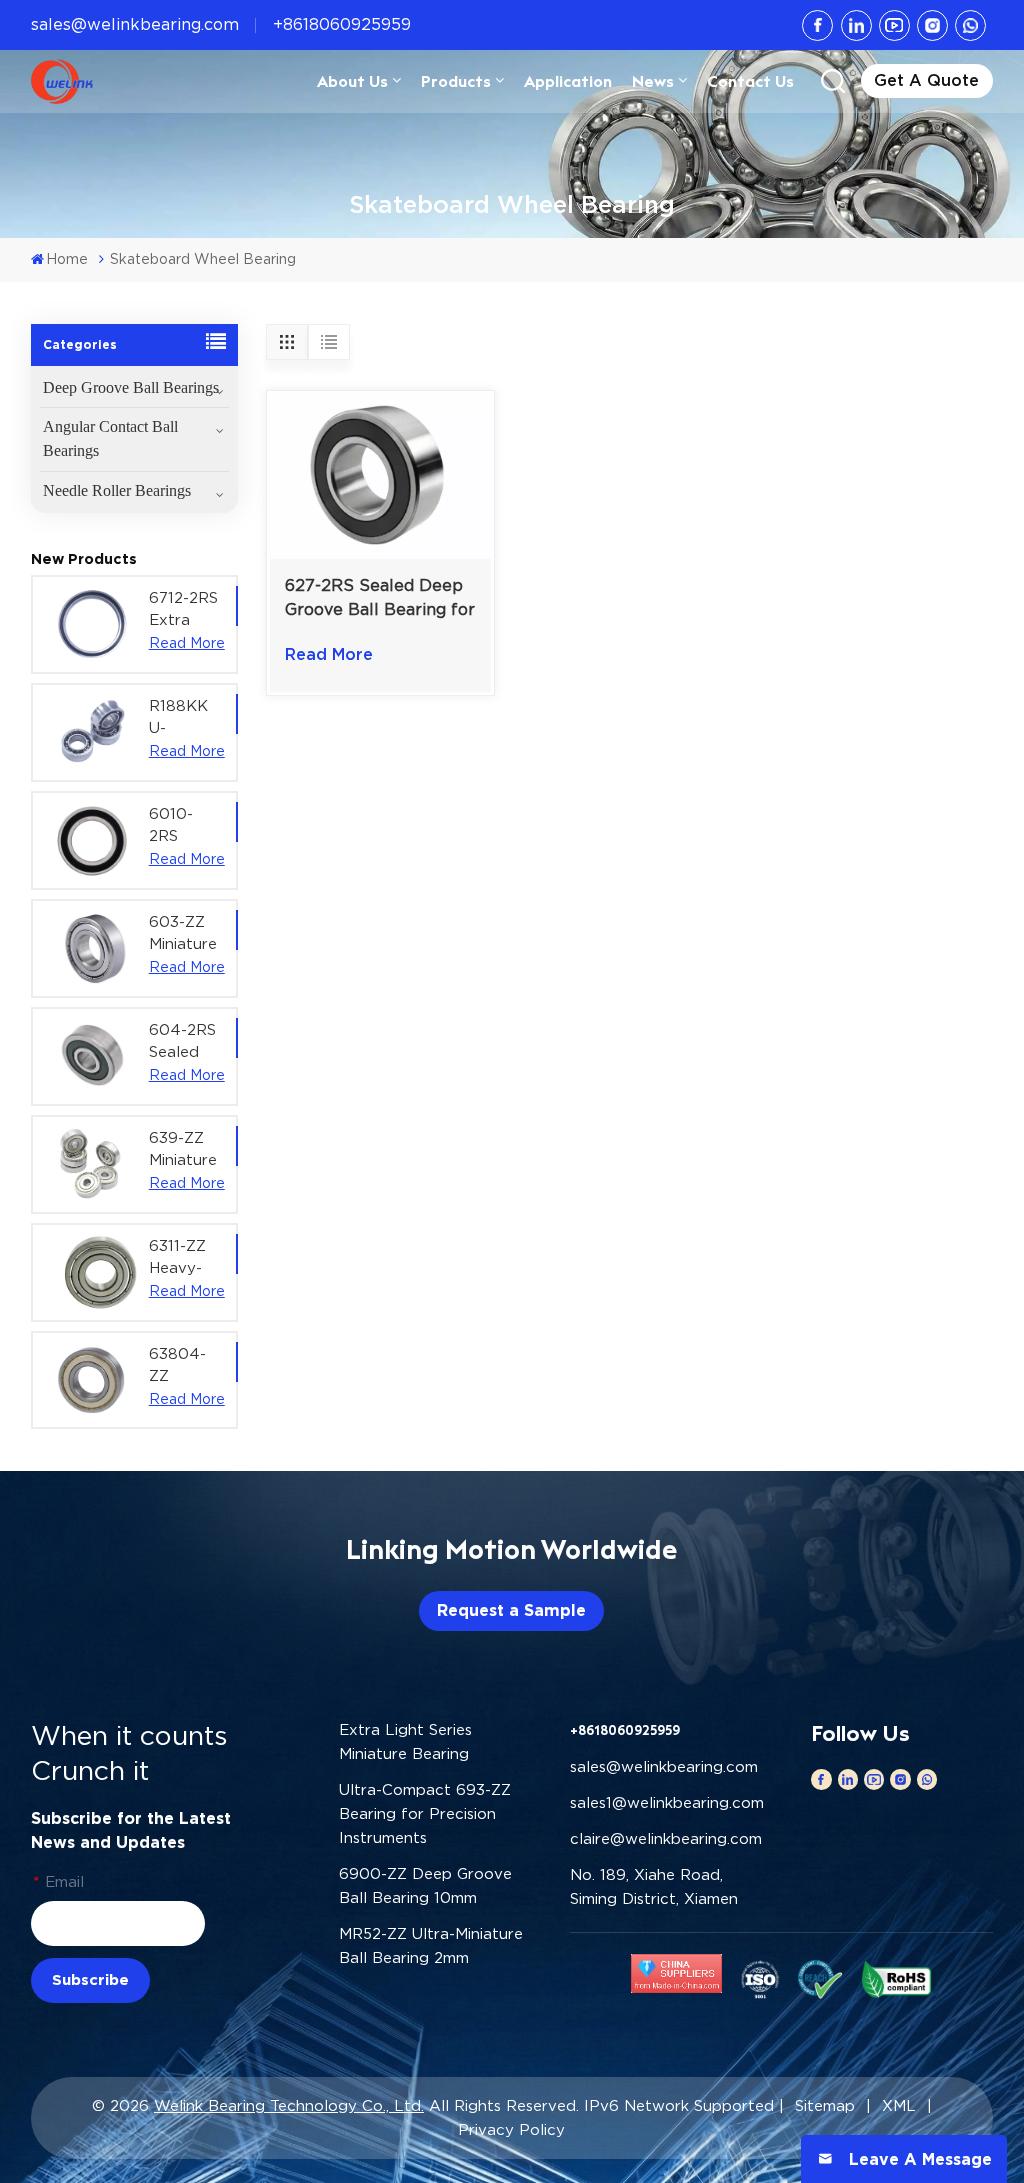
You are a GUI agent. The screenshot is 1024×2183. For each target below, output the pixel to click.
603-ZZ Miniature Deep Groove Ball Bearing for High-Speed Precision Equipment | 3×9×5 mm (187, 934)
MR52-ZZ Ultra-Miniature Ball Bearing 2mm (431, 1946)
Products (456, 81)
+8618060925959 (342, 24)
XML (899, 2106)
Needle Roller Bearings (117, 490)
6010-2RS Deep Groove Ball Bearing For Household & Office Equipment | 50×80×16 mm (187, 826)
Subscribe (90, 1980)
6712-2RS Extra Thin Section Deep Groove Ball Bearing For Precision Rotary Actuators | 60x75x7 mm (187, 610)
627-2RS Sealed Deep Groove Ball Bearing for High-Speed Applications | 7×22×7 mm (380, 599)
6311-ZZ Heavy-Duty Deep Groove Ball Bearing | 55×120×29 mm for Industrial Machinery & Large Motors (187, 1258)
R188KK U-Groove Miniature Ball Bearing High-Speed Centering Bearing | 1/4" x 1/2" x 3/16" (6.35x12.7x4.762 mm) (187, 718)
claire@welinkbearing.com (666, 1839)
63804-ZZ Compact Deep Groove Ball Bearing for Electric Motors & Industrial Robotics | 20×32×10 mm (185, 1366)
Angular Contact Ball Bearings (110, 438)
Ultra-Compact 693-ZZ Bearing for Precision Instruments (425, 1814)
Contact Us (750, 81)
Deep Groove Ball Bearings (131, 387)
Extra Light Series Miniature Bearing (405, 1742)
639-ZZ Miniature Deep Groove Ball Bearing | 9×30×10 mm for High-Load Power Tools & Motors (183, 1150)
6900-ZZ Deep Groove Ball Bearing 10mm (425, 1886)
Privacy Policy (511, 2130)
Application (568, 81)
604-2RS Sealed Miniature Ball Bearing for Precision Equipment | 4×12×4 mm (187, 1042)
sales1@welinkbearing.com (667, 1803)
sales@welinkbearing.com (135, 24)
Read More (187, 643)
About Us (352, 81)
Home (67, 259)
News (653, 81)
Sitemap (825, 2106)
